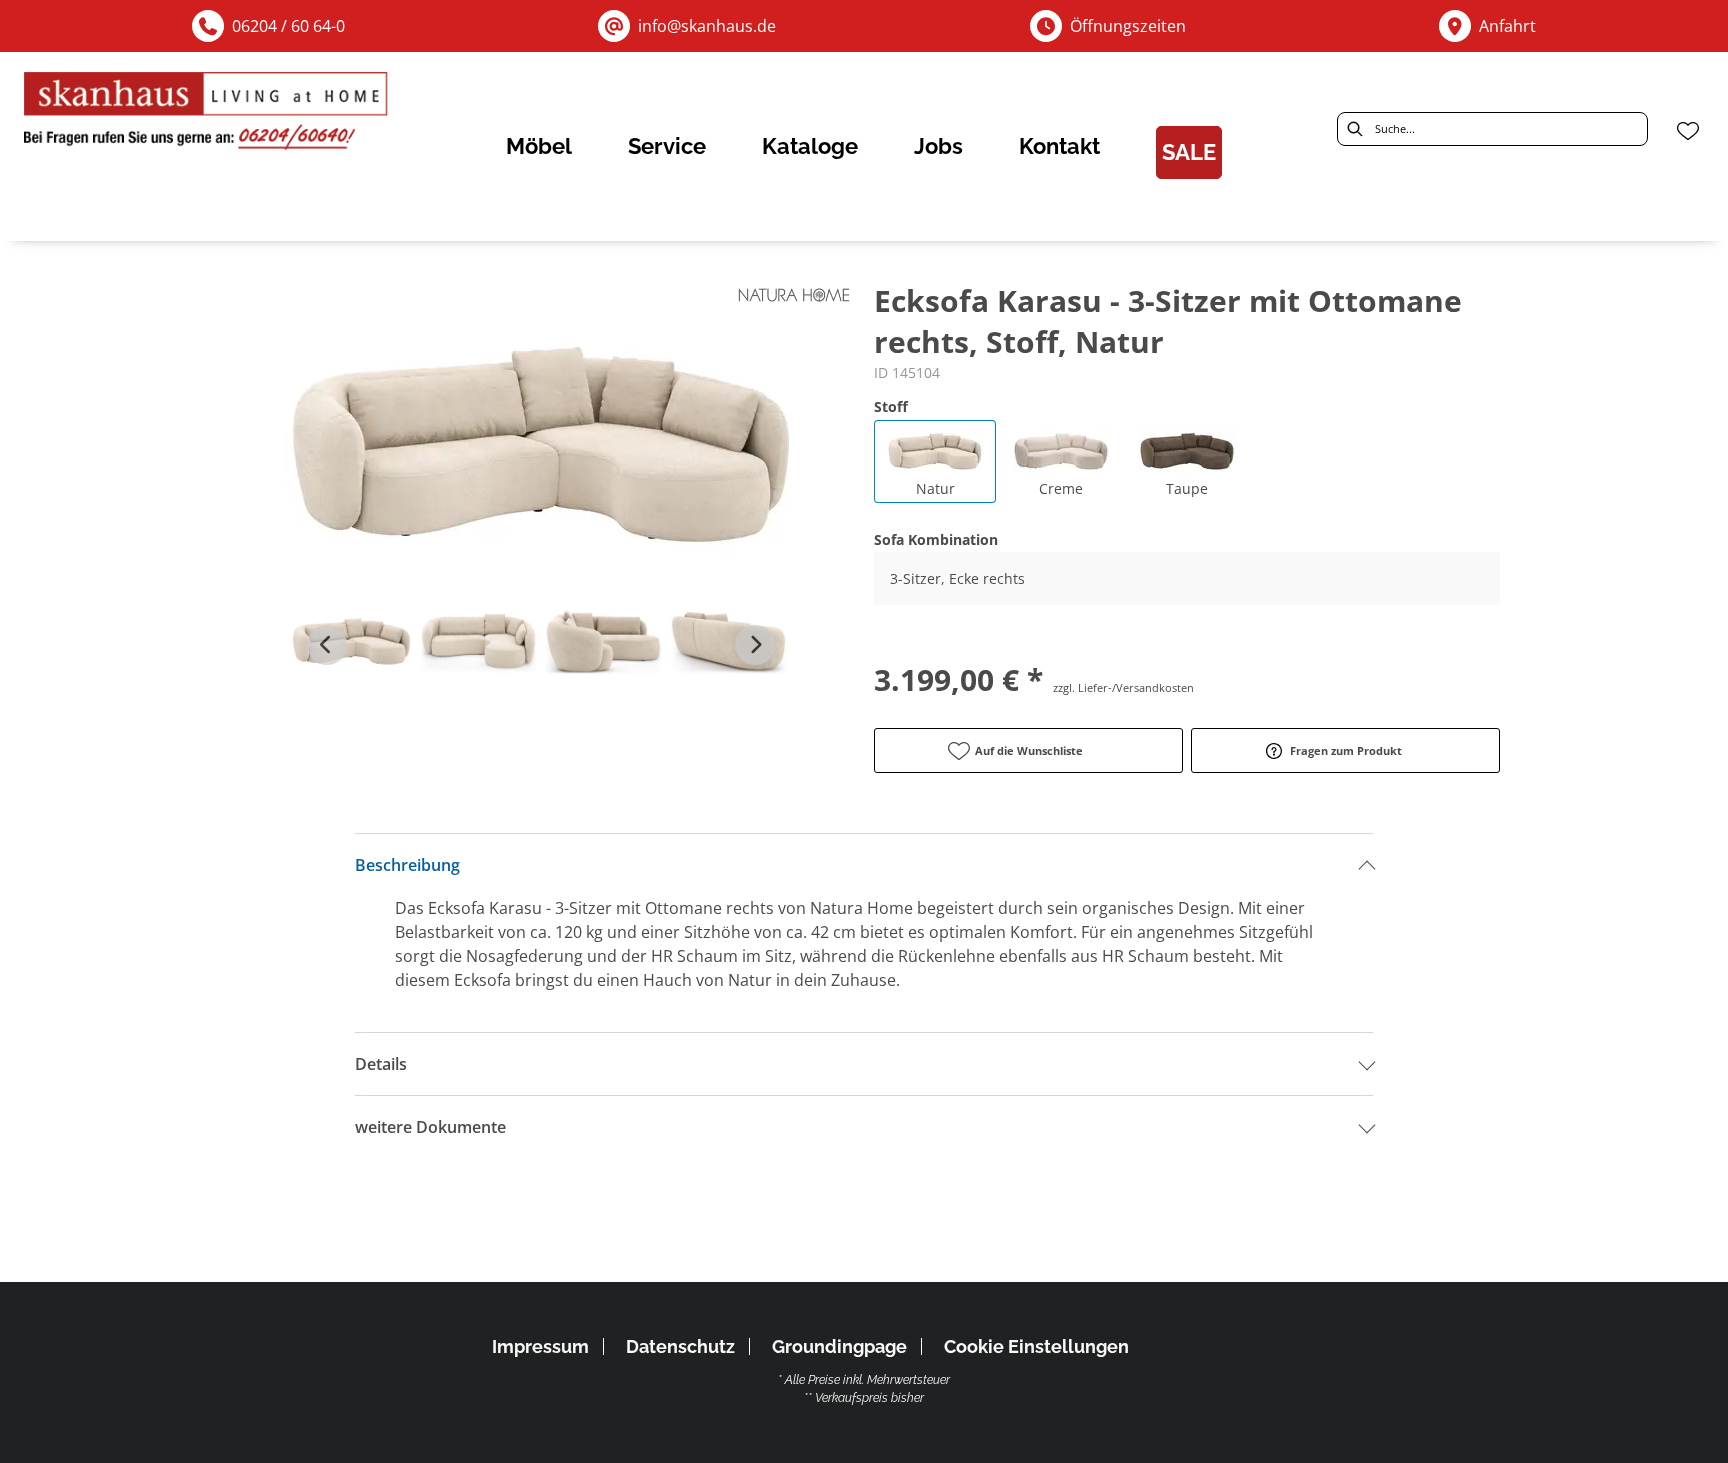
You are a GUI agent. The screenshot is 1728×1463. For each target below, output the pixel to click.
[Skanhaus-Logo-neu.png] (207, 115)
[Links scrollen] (327, 645)
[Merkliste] (1688, 131)
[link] (539, 146)
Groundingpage (839, 1346)
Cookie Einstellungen (1036, 1347)
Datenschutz (680, 1346)
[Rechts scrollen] (755, 645)
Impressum (540, 1346)
